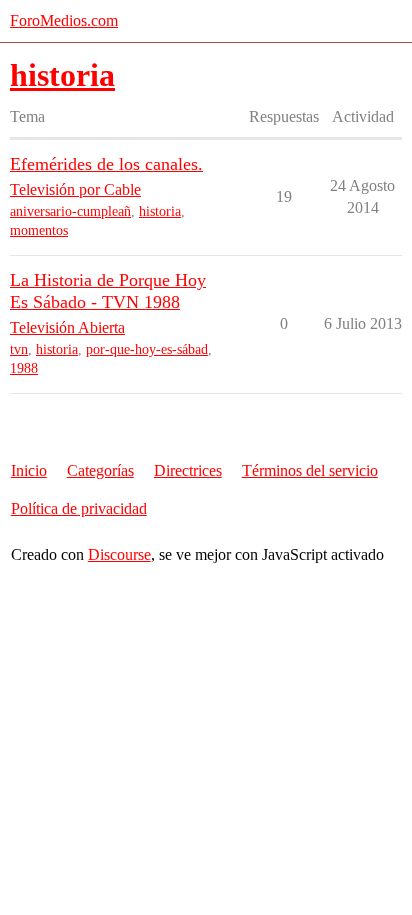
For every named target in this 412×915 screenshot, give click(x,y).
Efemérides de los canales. (106, 164)
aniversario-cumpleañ (70, 211)
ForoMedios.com (64, 20)
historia (160, 211)
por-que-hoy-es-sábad (147, 349)
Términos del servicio (310, 470)
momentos (39, 230)
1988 (24, 368)
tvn (19, 349)
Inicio (29, 470)
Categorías (100, 470)
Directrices (188, 470)
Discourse (119, 554)
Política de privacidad (79, 508)
